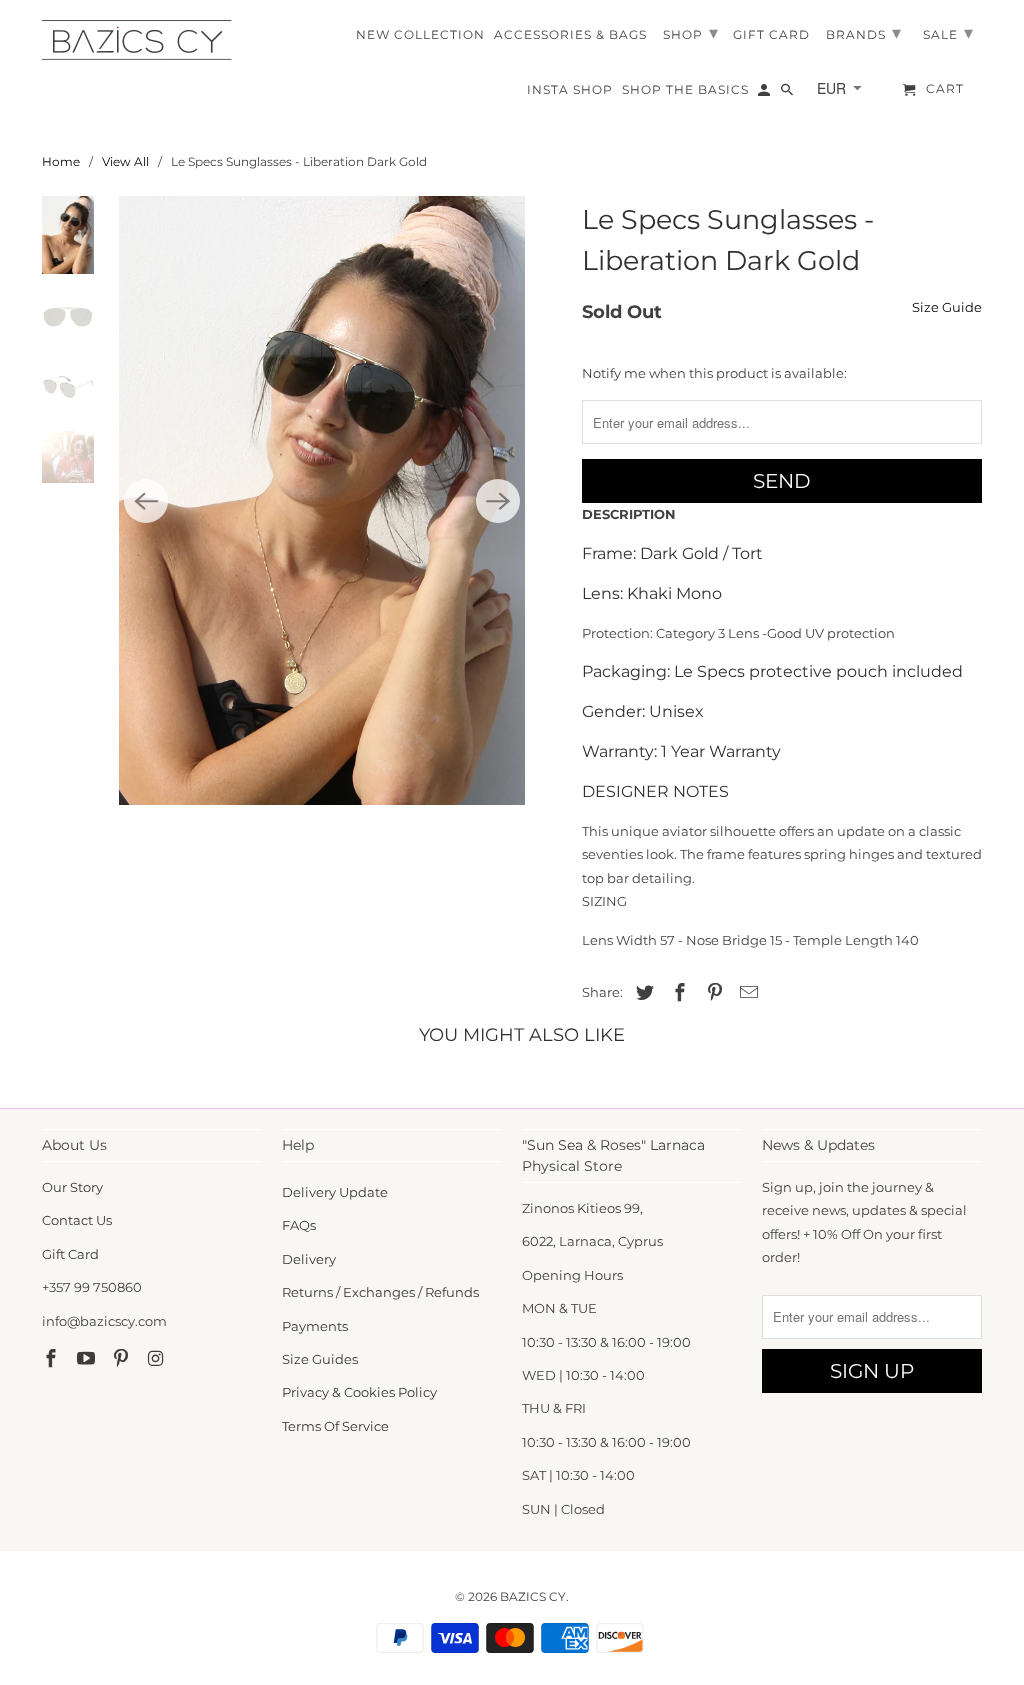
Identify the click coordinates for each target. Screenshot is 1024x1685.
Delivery (309, 1259)
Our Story (72, 1187)
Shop (691, 33)
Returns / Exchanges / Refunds (380, 1292)
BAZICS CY (533, 1596)
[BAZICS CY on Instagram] (157, 1359)
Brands (864, 33)
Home (61, 161)
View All (125, 161)
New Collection (420, 35)
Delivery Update (335, 1192)
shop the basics (685, 90)
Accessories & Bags (570, 35)
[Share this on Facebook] (677, 993)
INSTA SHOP (570, 90)
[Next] (498, 501)
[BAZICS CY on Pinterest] (123, 1359)
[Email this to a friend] (746, 993)
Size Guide (947, 307)
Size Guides (320, 1359)
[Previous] (146, 501)
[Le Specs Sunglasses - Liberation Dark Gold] (322, 500)
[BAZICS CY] (142, 40)
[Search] (788, 94)
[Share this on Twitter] (642, 993)
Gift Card (70, 1254)
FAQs (299, 1225)
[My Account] (765, 94)
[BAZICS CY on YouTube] (88, 1359)
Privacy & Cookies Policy (359, 1392)
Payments (315, 1326)
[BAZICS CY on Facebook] (53, 1359)
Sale (948, 33)
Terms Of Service (335, 1426)
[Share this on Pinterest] (712, 993)
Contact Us (77, 1220)
